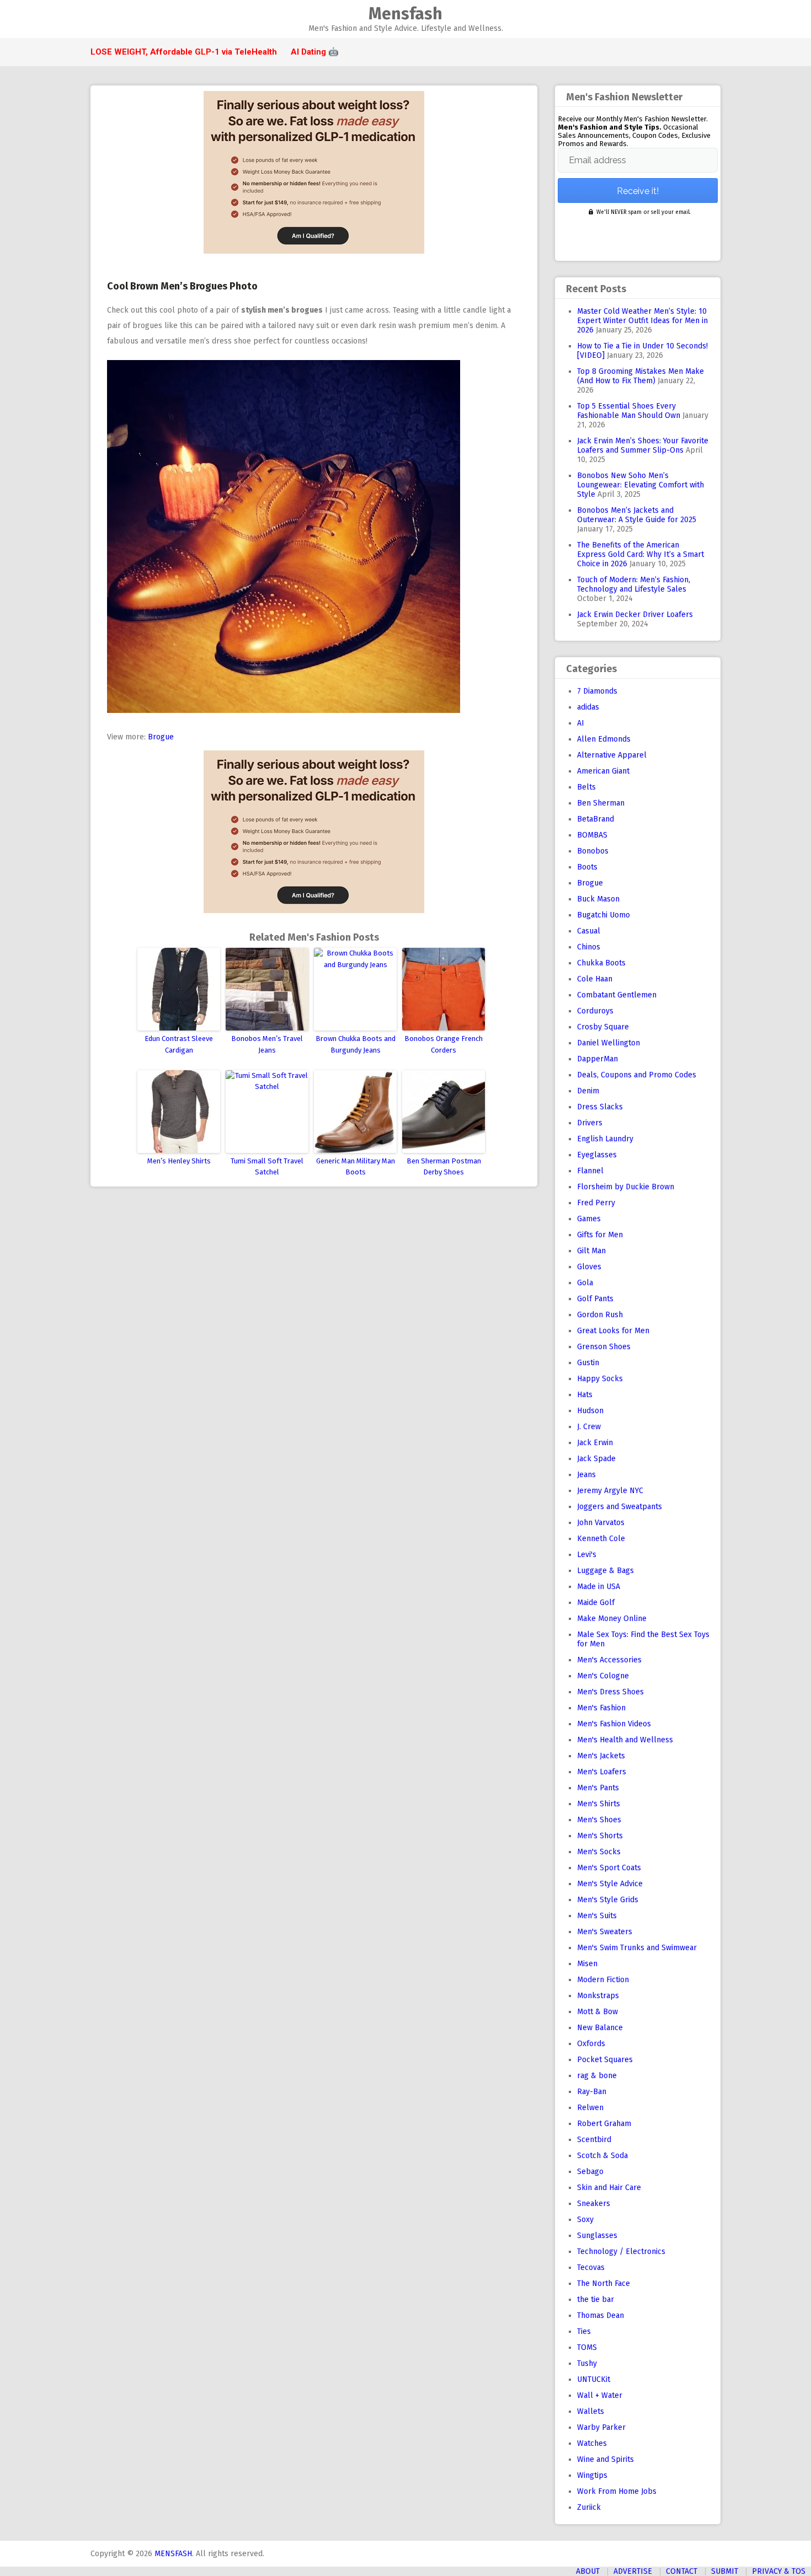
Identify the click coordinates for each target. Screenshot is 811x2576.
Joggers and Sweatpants (620, 1507)
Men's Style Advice (610, 1884)
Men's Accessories (609, 1660)
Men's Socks (599, 1852)
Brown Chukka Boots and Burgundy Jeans (356, 1044)
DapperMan (597, 1059)
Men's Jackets (601, 1756)
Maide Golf (596, 1603)
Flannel (590, 1171)
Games (589, 1219)
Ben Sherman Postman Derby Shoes (444, 1167)
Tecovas (591, 2268)
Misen (587, 1964)
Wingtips (592, 2475)
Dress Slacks (600, 1107)
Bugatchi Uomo (604, 915)
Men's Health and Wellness (625, 1740)
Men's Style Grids (608, 1900)
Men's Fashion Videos (614, 1724)
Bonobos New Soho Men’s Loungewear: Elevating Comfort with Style (641, 485)
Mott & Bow (597, 2012)
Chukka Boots (601, 963)
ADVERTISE (633, 2571)
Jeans (586, 1475)
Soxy (585, 2220)
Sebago (590, 2172)
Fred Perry (596, 1203)
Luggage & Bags (605, 1571)
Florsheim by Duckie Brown (626, 1187)
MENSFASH (173, 2554)
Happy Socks (600, 1379)
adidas (588, 707)
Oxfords (591, 2044)
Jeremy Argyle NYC (610, 1491)
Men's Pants (598, 1788)
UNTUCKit (594, 2379)
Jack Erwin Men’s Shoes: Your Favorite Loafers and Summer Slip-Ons (643, 446)
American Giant (603, 771)
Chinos (589, 947)
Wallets (591, 2411)
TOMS (587, 2347)
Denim (588, 1091)
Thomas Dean (601, 2315)
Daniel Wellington (609, 1043)
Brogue (161, 737)
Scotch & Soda (602, 2156)
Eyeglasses (597, 1155)
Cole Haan (595, 979)
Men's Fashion (601, 1708)
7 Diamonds (597, 691)
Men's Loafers (602, 1772)
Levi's (587, 1555)
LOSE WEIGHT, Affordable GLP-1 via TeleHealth (184, 52)
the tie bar (596, 2299)
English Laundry (605, 1139)
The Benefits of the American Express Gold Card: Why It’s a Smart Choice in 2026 (641, 554)
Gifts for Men (600, 1235)
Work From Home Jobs (617, 2491)
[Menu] (95, 20)
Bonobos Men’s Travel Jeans (267, 1044)
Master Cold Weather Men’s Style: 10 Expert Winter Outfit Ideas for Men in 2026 (642, 321)
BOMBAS (592, 835)
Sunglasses (597, 2236)
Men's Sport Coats (609, 1868)
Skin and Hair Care (609, 2188)
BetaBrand (596, 819)
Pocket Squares (605, 2060)
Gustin (588, 1363)
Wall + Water (600, 2395)
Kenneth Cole (601, 1539)
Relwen (590, 2108)
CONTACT (682, 2571)
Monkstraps (598, 1996)
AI (581, 723)
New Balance (600, 2028)
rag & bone (597, 2076)
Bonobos (593, 851)
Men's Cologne (603, 1676)
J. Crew (589, 1427)
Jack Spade (596, 1459)
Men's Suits (597, 1916)
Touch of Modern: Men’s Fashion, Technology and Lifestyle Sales (634, 584)
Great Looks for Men (613, 1331)
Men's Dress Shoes (610, 1692)
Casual (589, 931)
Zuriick (589, 2507)
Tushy (587, 2363)
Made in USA (599, 1587)
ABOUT (588, 2571)
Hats (585, 1395)
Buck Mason (598, 899)
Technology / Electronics (621, 2252)
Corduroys (595, 1011)
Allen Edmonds (604, 739)
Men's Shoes (599, 1820)
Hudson (590, 1411)
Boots (587, 867)
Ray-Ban (592, 2092)
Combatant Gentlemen (617, 995)
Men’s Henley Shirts (179, 1161)
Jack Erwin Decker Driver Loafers (635, 615)
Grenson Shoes (604, 1347)
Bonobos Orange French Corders (444, 1044)
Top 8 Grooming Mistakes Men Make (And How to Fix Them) (641, 376)
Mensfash (405, 14)
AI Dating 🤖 (315, 52)
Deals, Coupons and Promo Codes (637, 1075)
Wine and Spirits (605, 2459)
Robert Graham (604, 2124)
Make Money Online (612, 1619)
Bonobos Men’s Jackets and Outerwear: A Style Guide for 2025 (637, 515)
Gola (585, 1283)
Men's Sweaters (605, 1932)
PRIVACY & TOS (779, 2571)
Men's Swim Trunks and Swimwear (637, 1948)
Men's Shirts (599, 1804)
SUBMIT (725, 2571)
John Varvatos (601, 1523)
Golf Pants (595, 1299)
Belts (586, 787)
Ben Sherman (601, 803)
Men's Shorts (600, 1836)
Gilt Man (591, 1251)
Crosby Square (603, 1027)
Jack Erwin (595, 1443)
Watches (592, 2443)
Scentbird (594, 2140)
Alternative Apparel (612, 755)
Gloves (589, 1267)
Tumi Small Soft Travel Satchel (267, 1167)
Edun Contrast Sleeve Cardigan (179, 1044)
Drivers (590, 1123)
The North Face (604, 2283)
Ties (584, 2331)
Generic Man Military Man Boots (356, 1167)
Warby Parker (601, 2427)
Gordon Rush (600, 1315)
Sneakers (594, 2204)
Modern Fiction (603, 1980)
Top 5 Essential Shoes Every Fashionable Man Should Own (629, 411)
